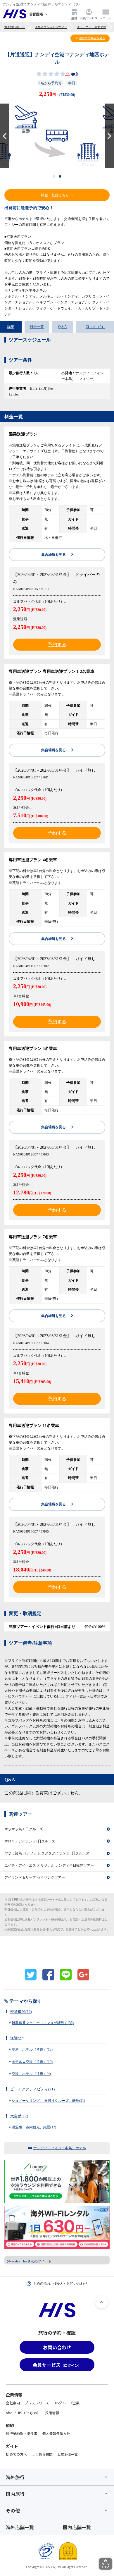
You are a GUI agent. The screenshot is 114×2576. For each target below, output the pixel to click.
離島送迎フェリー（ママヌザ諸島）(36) (43, 2023)
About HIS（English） (23, 2413)
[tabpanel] (57, 136)
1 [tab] (54, 176)
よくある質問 (42, 2454)
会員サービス (89, 18)
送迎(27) (17, 2038)
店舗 (74, 18)
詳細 (11, 327)
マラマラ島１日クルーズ (24, 1829)
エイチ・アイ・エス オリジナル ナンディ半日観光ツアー (49, 1865)
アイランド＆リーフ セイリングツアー (35, 1877)
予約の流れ (42, 2283)
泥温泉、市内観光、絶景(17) (34, 2127)
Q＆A (63, 327)
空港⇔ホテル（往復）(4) (31, 2074)
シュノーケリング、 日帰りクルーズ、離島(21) (48, 2101)
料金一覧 (37, 327)
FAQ (58, 2283)
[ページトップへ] (102, 2302)
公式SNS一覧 (68, 2454)
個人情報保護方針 (56, 2433)
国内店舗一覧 (77, 2527)
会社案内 (13, 2403)
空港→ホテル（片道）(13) (32, 2049)
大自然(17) (19, 2116)
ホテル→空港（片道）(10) (32, 2062)
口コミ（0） (95, 327)
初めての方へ (16, 2454)
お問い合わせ (77, 2283)
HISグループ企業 (66, 2403)
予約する (57, 645)
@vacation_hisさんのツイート (29, 2261)
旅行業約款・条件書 (22, 2433)
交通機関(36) (21, 2012)
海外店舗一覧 (20, 2527)
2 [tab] (60, 176)
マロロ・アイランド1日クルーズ (30, 1841)
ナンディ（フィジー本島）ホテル (60, 2148)
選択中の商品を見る (92, 38)
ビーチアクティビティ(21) (32, 2089)
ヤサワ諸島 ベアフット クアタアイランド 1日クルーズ (47, 1853)
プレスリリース (37, 2403)
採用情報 (52, 2413)
